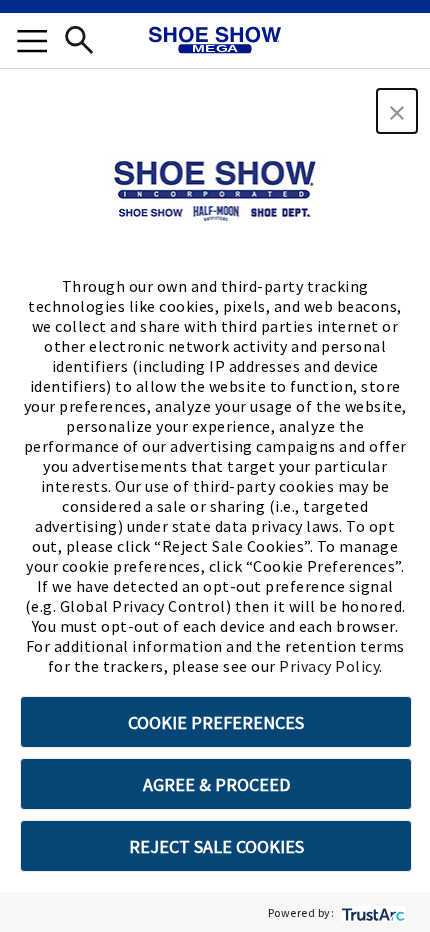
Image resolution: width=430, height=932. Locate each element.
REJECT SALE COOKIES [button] (216, 846)
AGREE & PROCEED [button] (216, 784)
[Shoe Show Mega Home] (215, 42)
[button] (397, 111)
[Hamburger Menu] (32, 44)
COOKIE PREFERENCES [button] (216, 722)
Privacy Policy (329, 666)
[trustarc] (371, 912)
